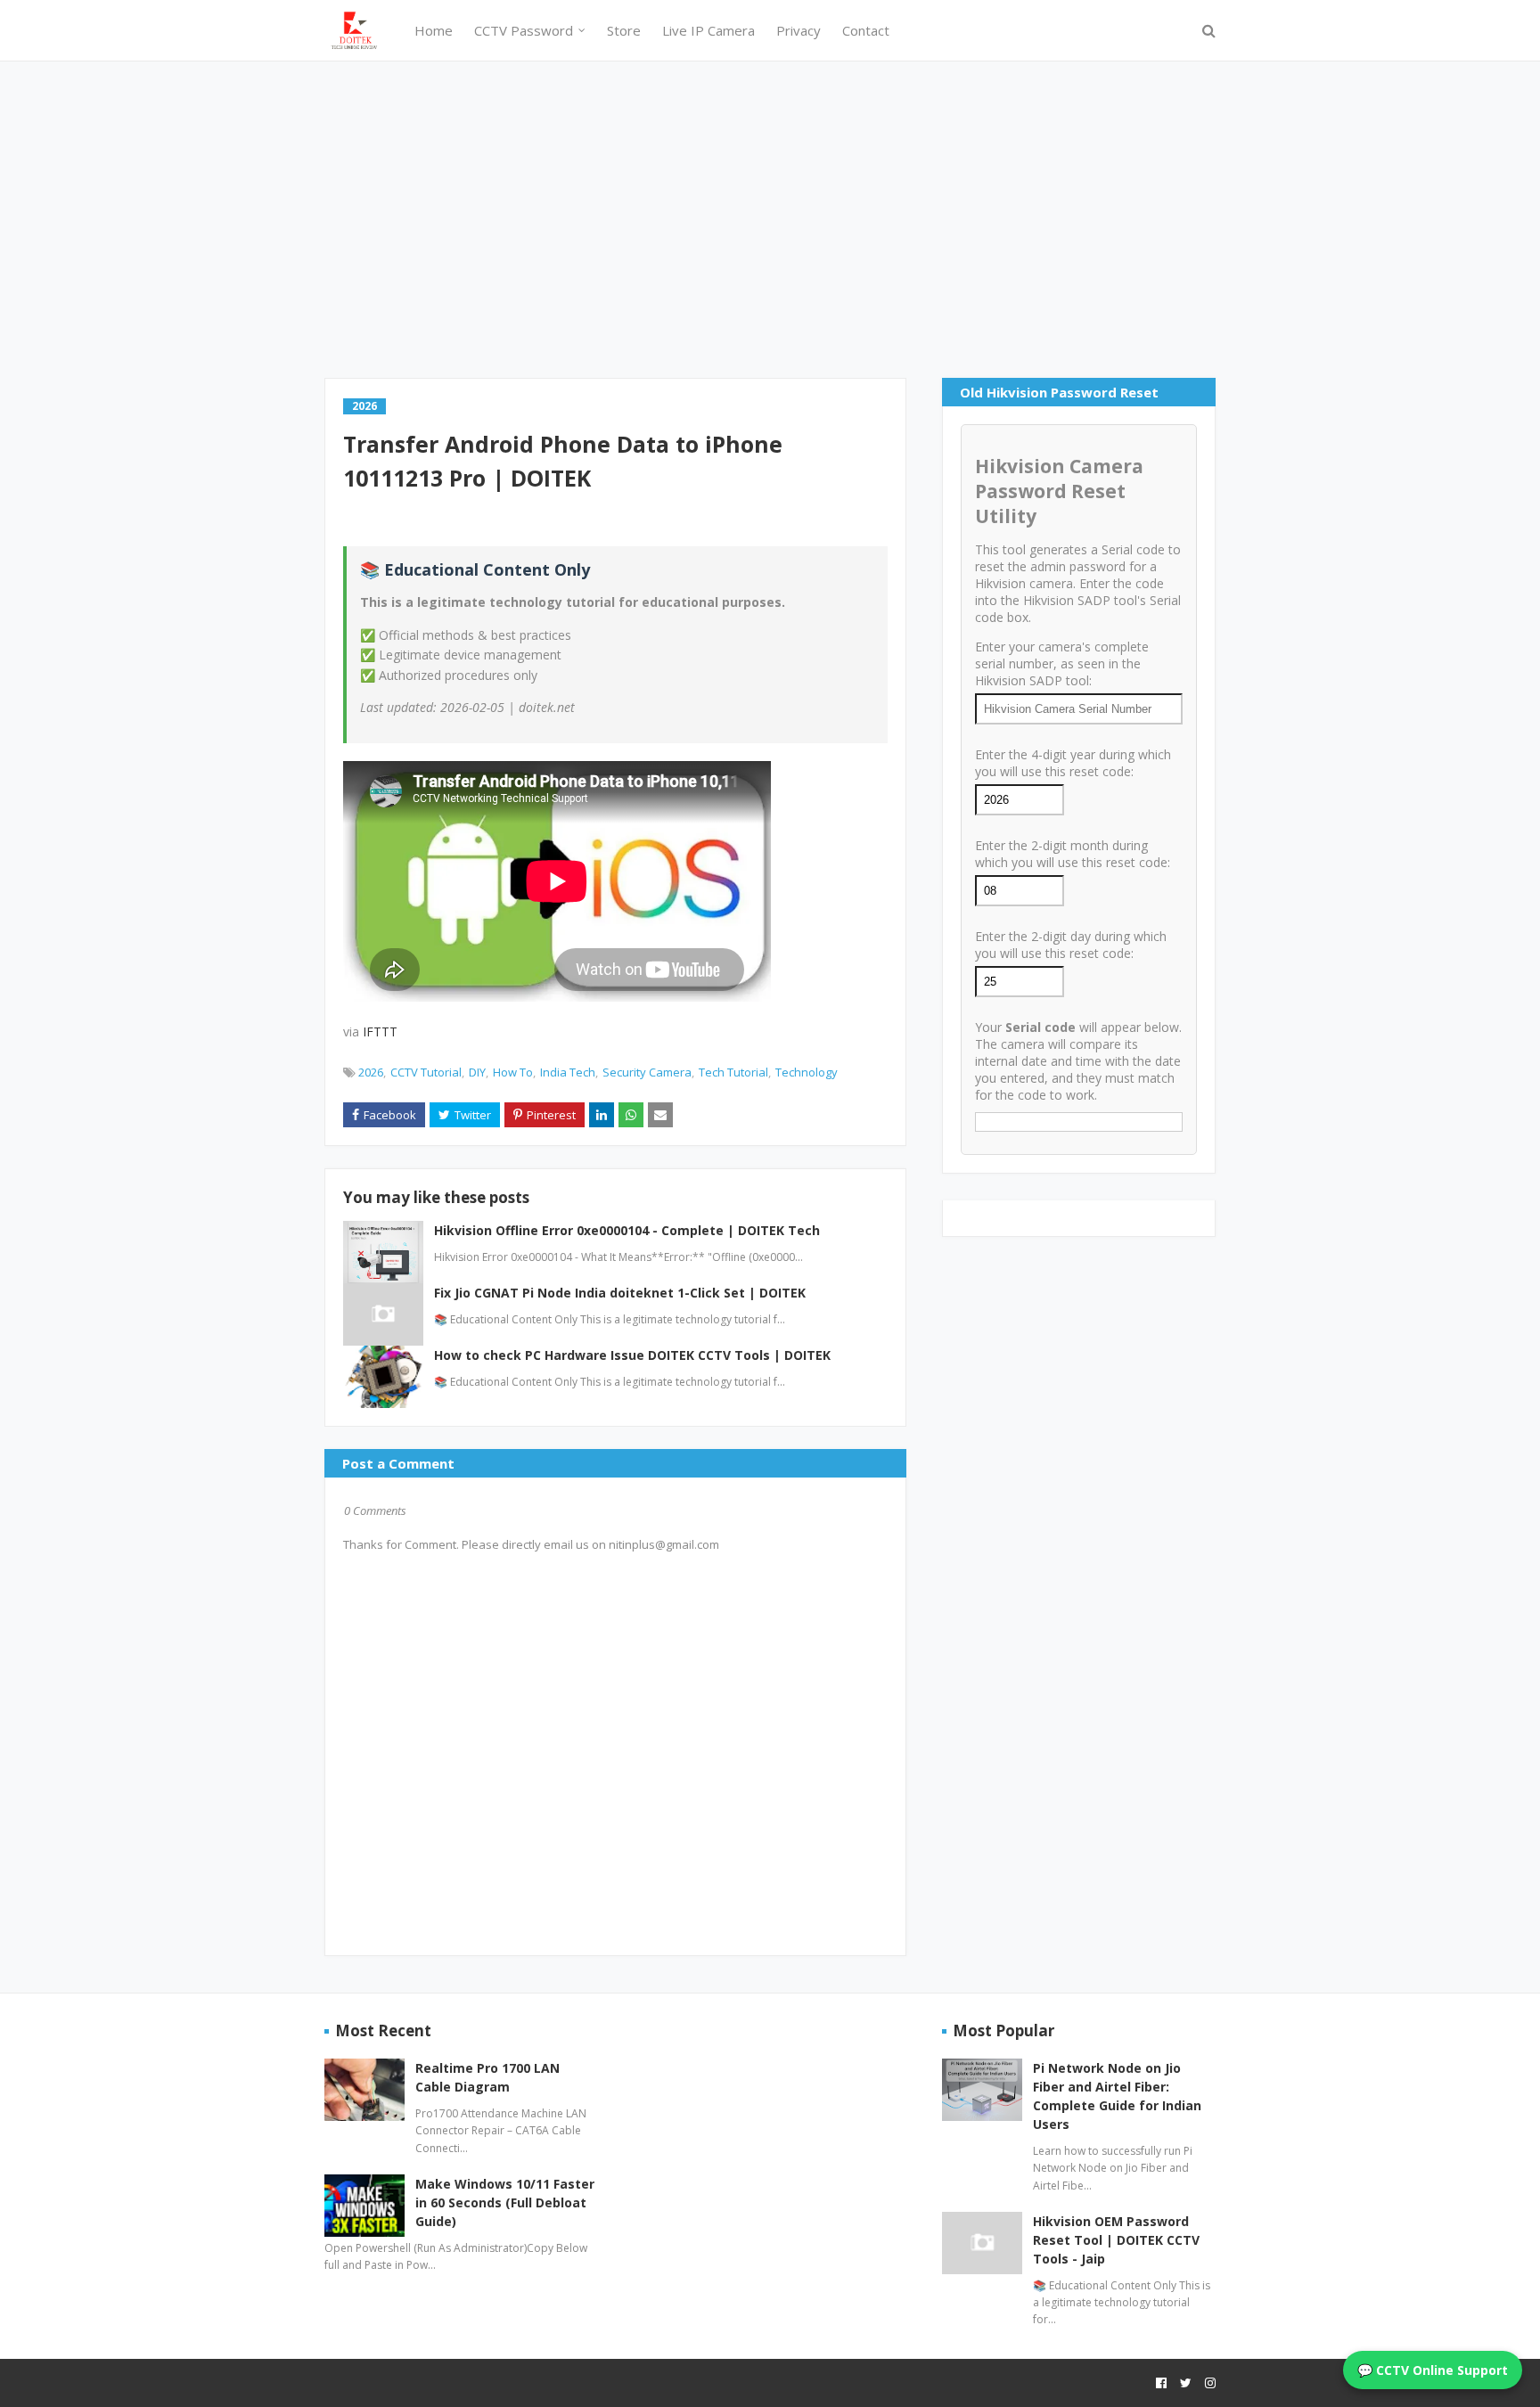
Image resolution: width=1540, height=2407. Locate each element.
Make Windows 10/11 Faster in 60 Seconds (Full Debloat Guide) (505, 2202)
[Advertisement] (770, 217)
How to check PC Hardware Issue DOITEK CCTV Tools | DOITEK (632, 1355)
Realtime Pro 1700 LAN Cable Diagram (487, 2077)
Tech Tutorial (733, 1072)
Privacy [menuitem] (799, 30)
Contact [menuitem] (866, 30)
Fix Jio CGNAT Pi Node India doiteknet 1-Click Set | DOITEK (620, 1293)
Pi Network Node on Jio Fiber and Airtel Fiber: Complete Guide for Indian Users (1117, 2096)
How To (513, 1072)
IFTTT (380, 1032)
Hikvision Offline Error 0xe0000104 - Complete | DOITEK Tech (627, 1230)
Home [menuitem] (434, 30)
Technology (807, 1072)
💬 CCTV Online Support (1433, 2370)
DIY (477, 1072)
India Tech (568, 1072)
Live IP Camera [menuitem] (709, 30)
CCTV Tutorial (426, 1072)
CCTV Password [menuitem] (524, 30)
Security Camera (647, 1072)
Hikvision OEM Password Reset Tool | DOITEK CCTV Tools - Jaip (1116, 2240)
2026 (371, 1072)
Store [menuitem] (624, 30)
